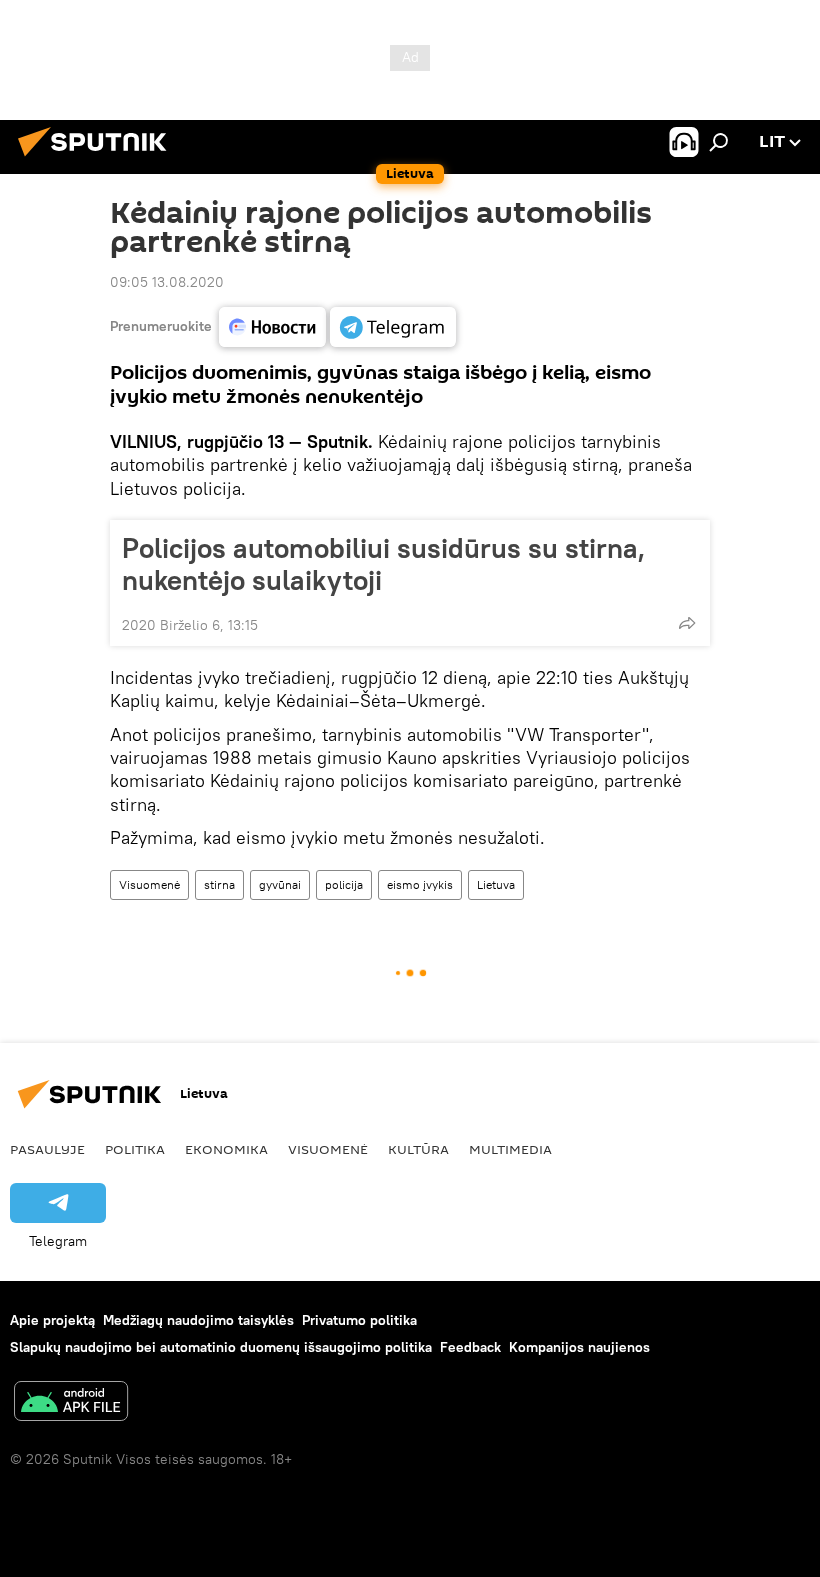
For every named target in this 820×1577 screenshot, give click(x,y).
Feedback (470, 1347)
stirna (219, 884)
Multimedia (510, 1149)
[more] (687, 623)
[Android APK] (71, 1403)
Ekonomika (226, 1149)
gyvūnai (280, 884)
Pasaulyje (47, 1149)
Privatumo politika (359, 1320)
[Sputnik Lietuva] (98, 159)
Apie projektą (52, 1320)
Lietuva (496, 884)
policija (344, 884)
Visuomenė (149, 884)
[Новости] (272, 327)
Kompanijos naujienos (579, 1347)
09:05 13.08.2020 (167, 282)
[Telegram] (393, 327)
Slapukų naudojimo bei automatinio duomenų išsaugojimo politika (221, 1347)
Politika (135, 1149)
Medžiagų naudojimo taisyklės (198, 1320)
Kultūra (418, 1149)
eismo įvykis (420, 884)
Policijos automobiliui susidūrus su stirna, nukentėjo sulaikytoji (383, 564)
